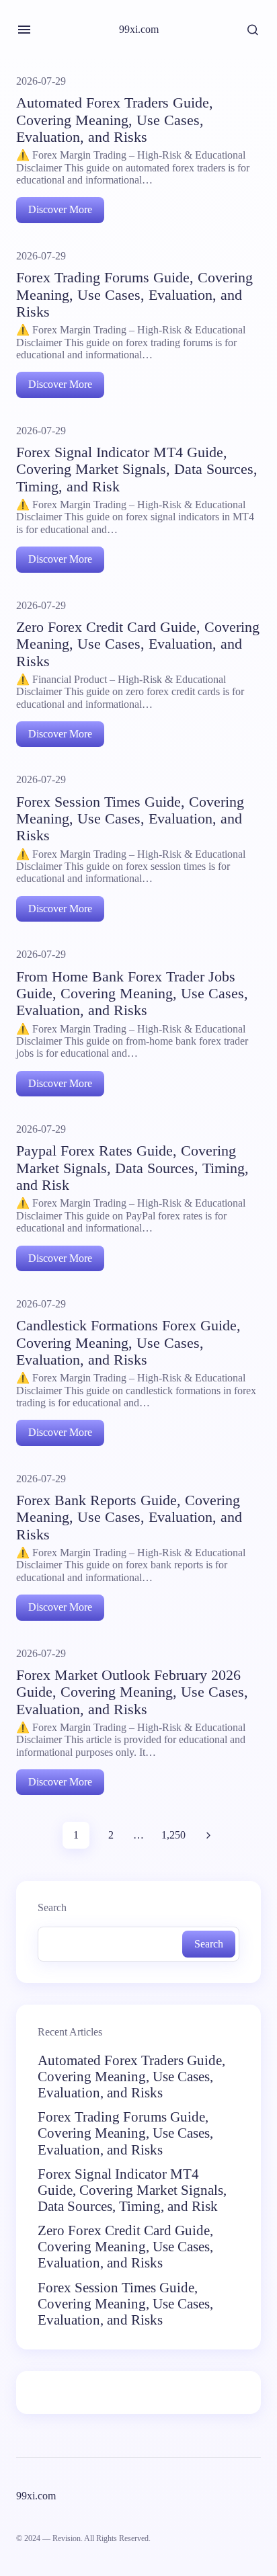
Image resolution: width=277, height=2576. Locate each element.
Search (52, 1908)
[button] (24, 30)
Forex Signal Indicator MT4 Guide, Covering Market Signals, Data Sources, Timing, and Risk (132, 2190)
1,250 (173, 1835)
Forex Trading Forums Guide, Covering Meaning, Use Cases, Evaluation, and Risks (125, 2133)
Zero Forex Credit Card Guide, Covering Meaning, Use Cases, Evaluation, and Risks (125, 2247)
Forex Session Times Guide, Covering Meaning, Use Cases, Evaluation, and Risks (125, 2304)
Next (208, 1835)
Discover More (60, 209)
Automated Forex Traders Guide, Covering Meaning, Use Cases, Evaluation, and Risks (131, 2077)
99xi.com (139, 29)
